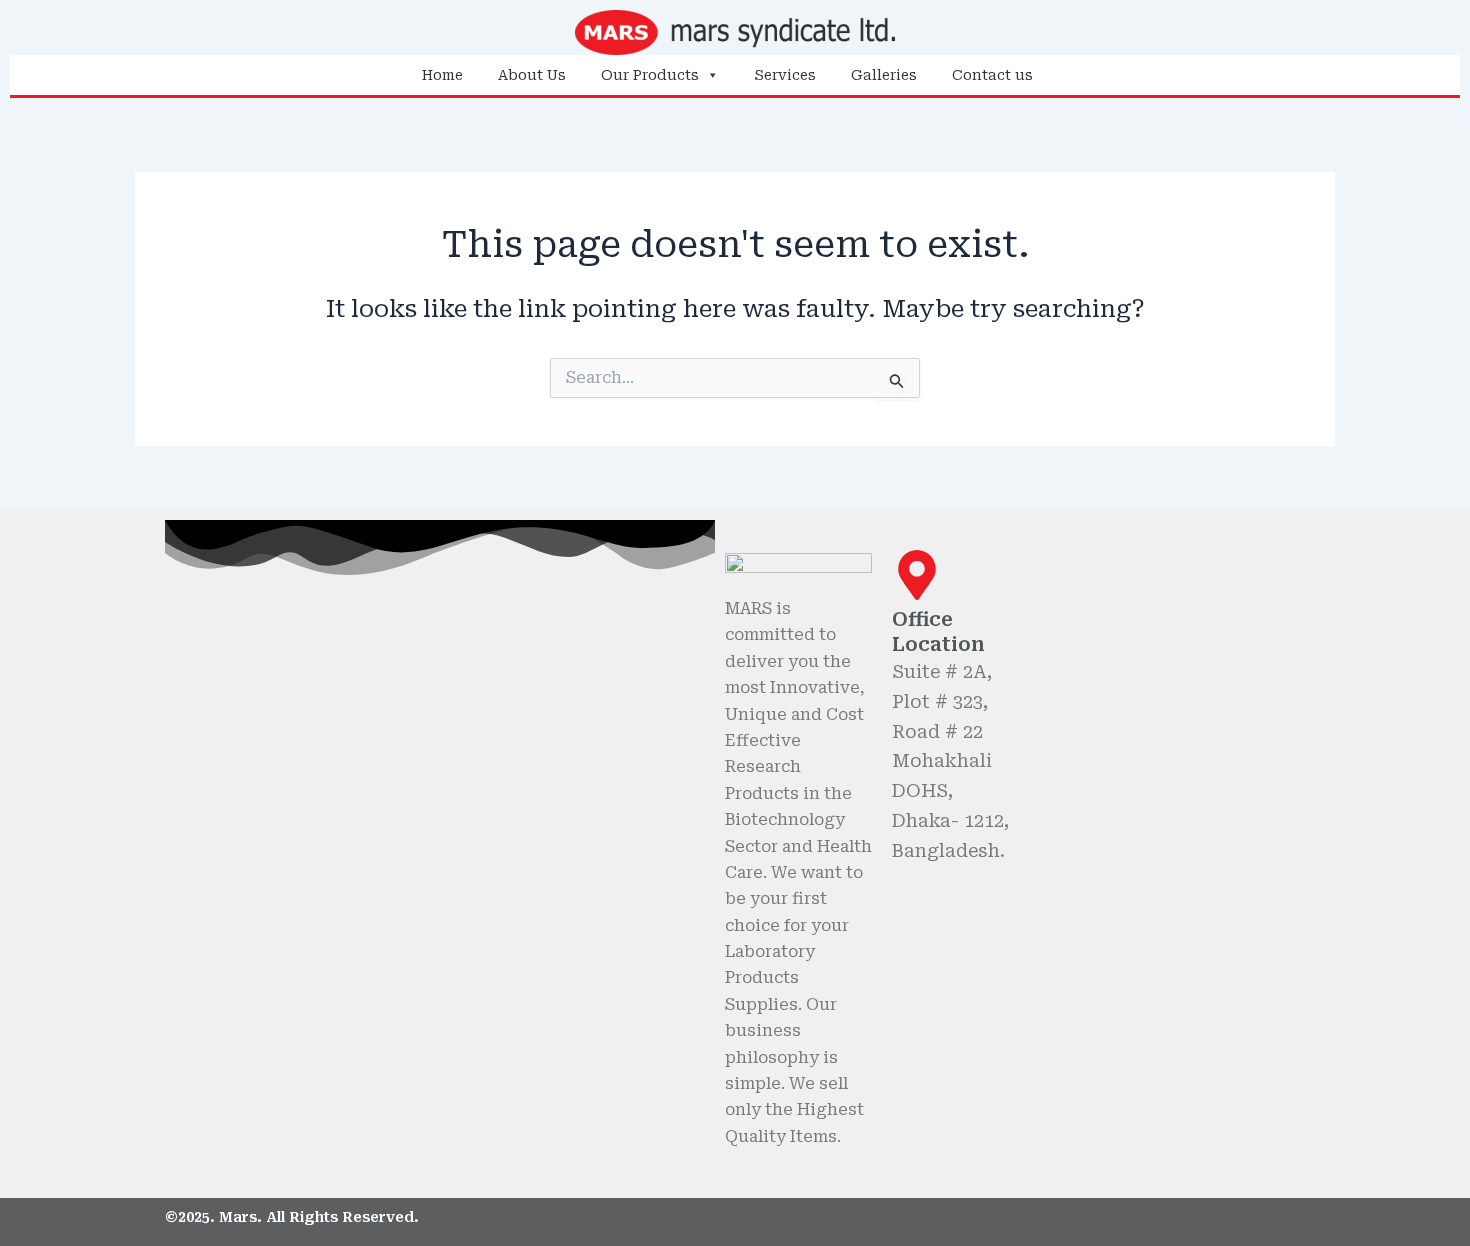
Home (442, 75)
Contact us (992, 75)
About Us (532, 75)
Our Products (650, 75)
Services (785, 75)
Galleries (884, 75)
